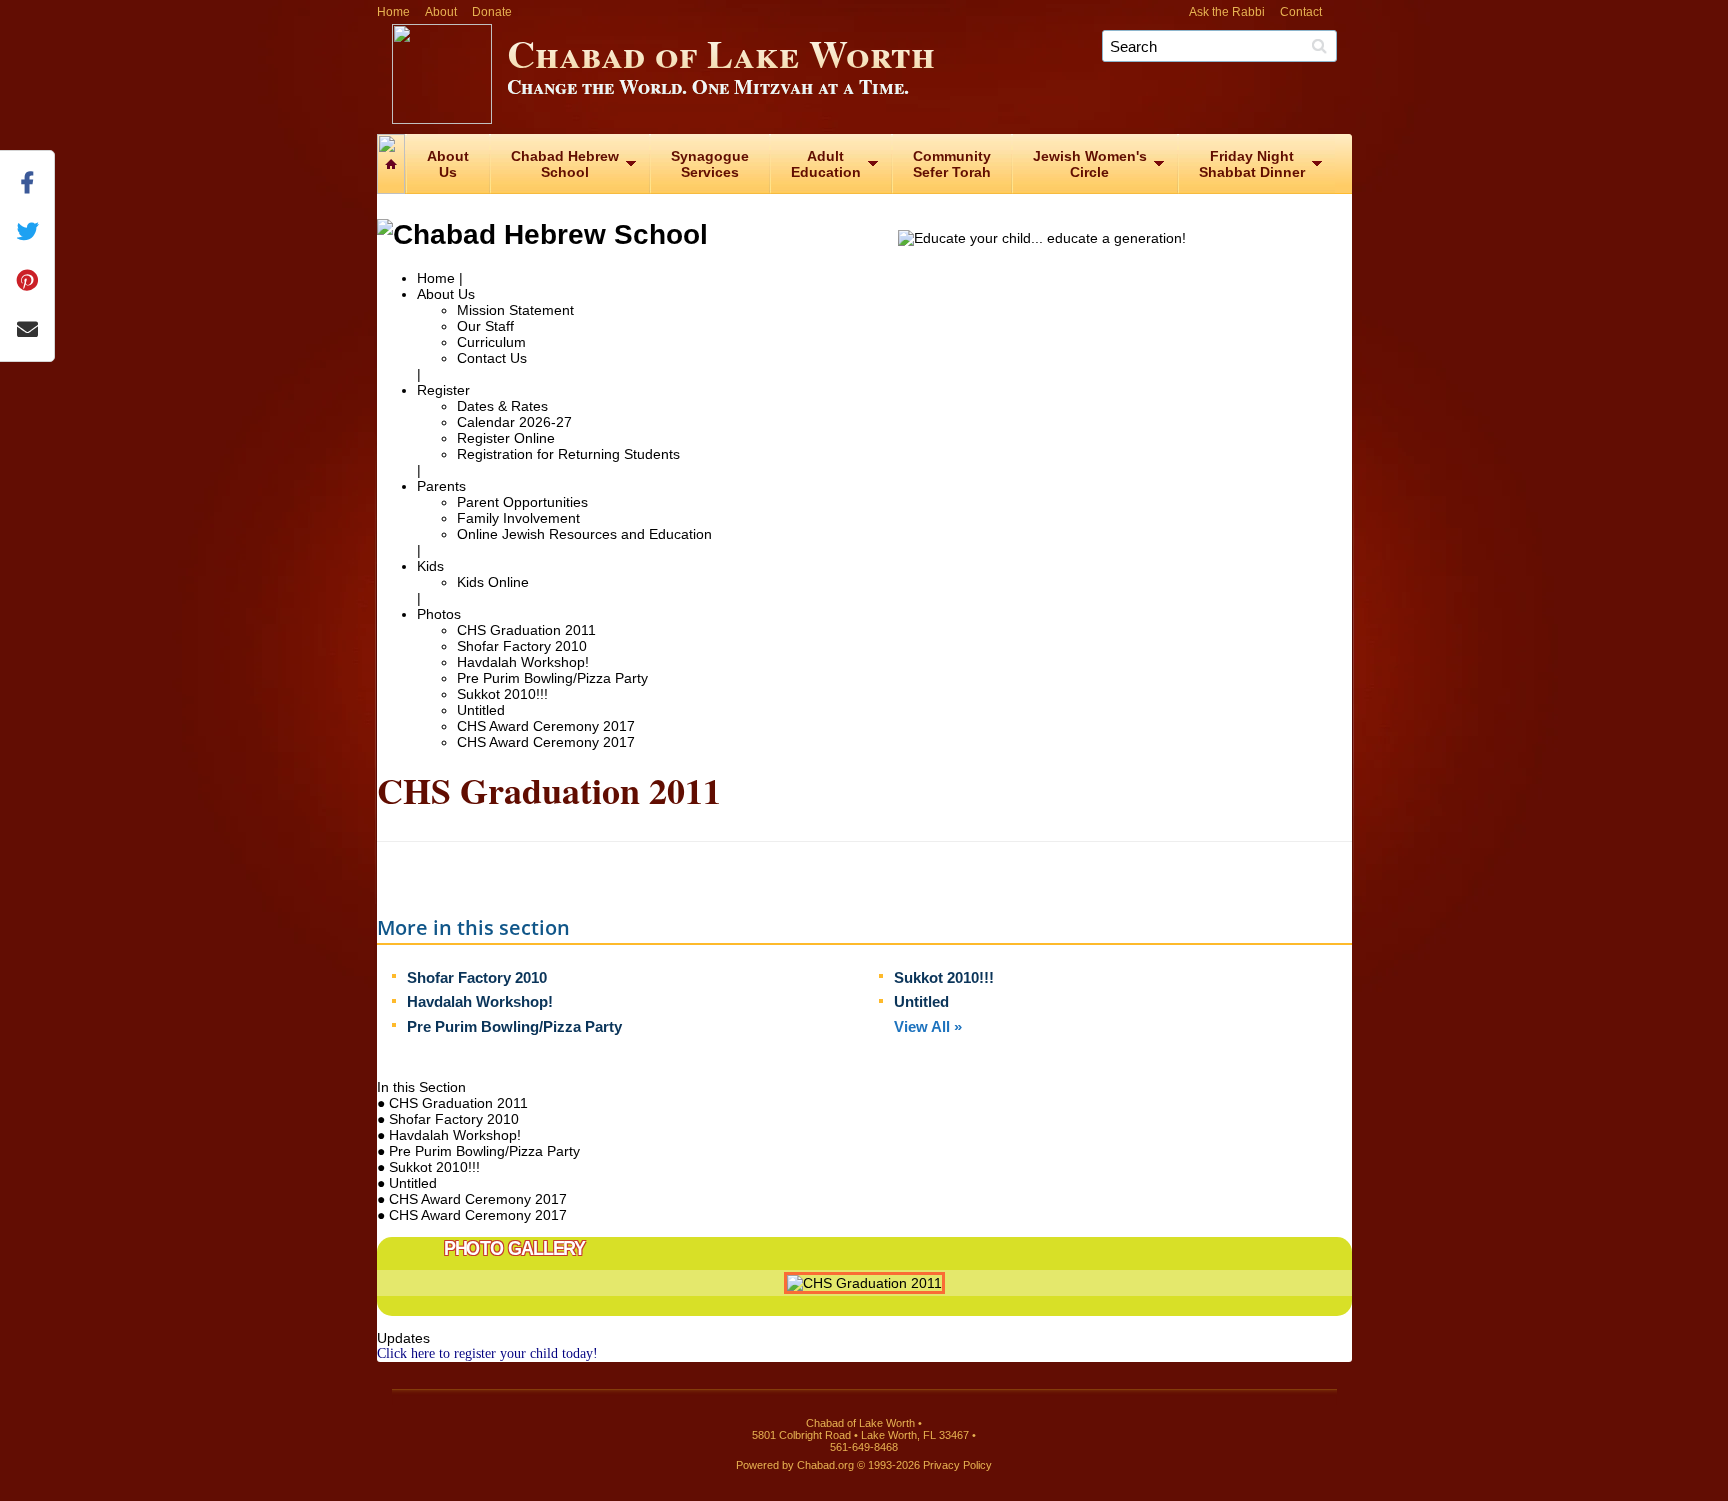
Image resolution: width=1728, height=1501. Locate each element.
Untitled (481, 710)
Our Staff (485, 326)
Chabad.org (825, 1465)
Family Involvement (518, 518)
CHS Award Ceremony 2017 (546, 726)
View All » (928, 1026)
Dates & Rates (502, 406)
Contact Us (492, 358)
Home (393, 12)
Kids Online (493, 582)
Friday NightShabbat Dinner (1252, 164)
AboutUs (448, 164)
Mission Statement (515, 310)
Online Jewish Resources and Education (584, 534)
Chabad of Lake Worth (721, 62)
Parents (441, 486)
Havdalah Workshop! (523, 662)
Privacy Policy (957, 1465)
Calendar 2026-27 (514, 422)
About (441, 12)
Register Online (506, 438)
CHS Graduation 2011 (526, 630)
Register (443, 390)
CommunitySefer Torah (952, 164)
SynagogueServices (710, 164)
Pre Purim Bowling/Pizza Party (552, 678)
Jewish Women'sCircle (1090, 164)
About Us (446, 294)
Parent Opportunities (522, 502)
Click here (406, 1353)
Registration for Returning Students (568, 454)
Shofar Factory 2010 (522, 646)
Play (1319, 1286)
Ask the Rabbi (1227, 12)
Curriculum (491, 342)
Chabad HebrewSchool (565, 164)
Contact (1301, 12)
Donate (492, 12)
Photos (439, 614)
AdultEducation (826, 164)
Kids (430, 566)
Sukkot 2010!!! (502, 694)
